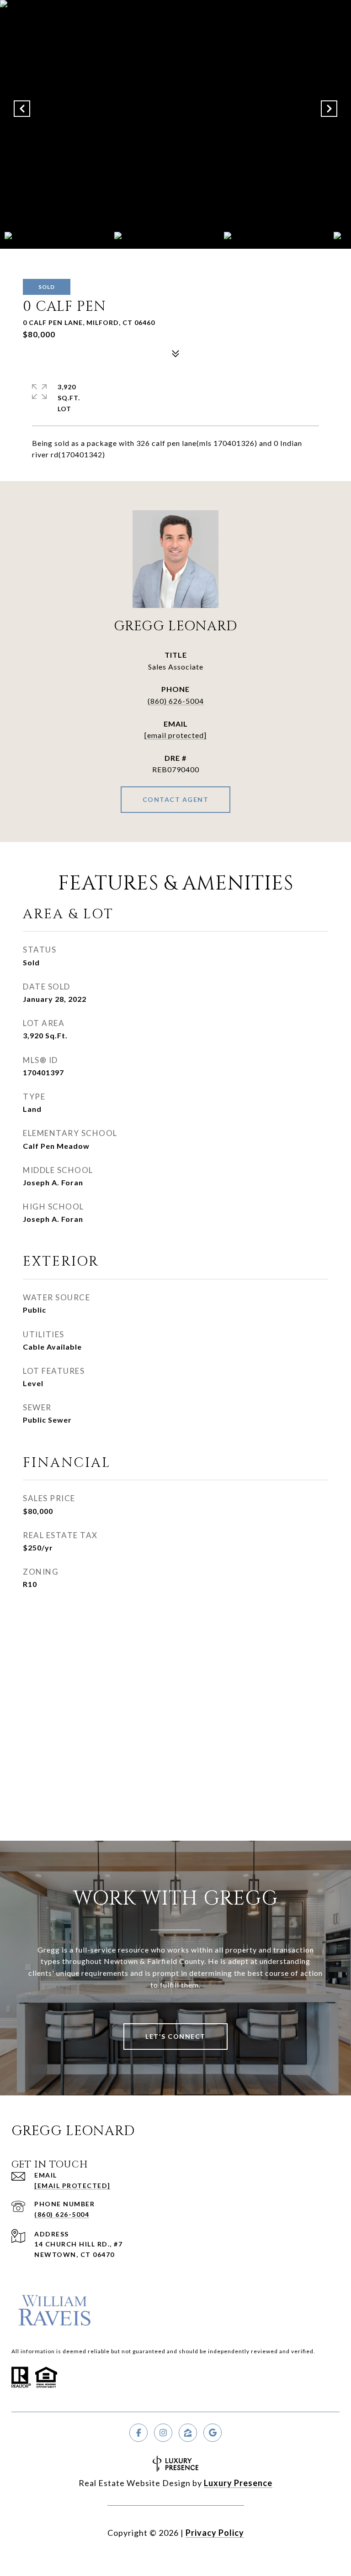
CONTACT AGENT (176, 799)
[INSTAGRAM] (163, 2433)
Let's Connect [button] (175, 2036)
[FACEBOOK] (138, 2433)
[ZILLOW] (188, 2433)
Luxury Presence (238, 2483)
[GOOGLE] (213, 2433)
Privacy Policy (215, 2533)
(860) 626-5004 (176, 701)
